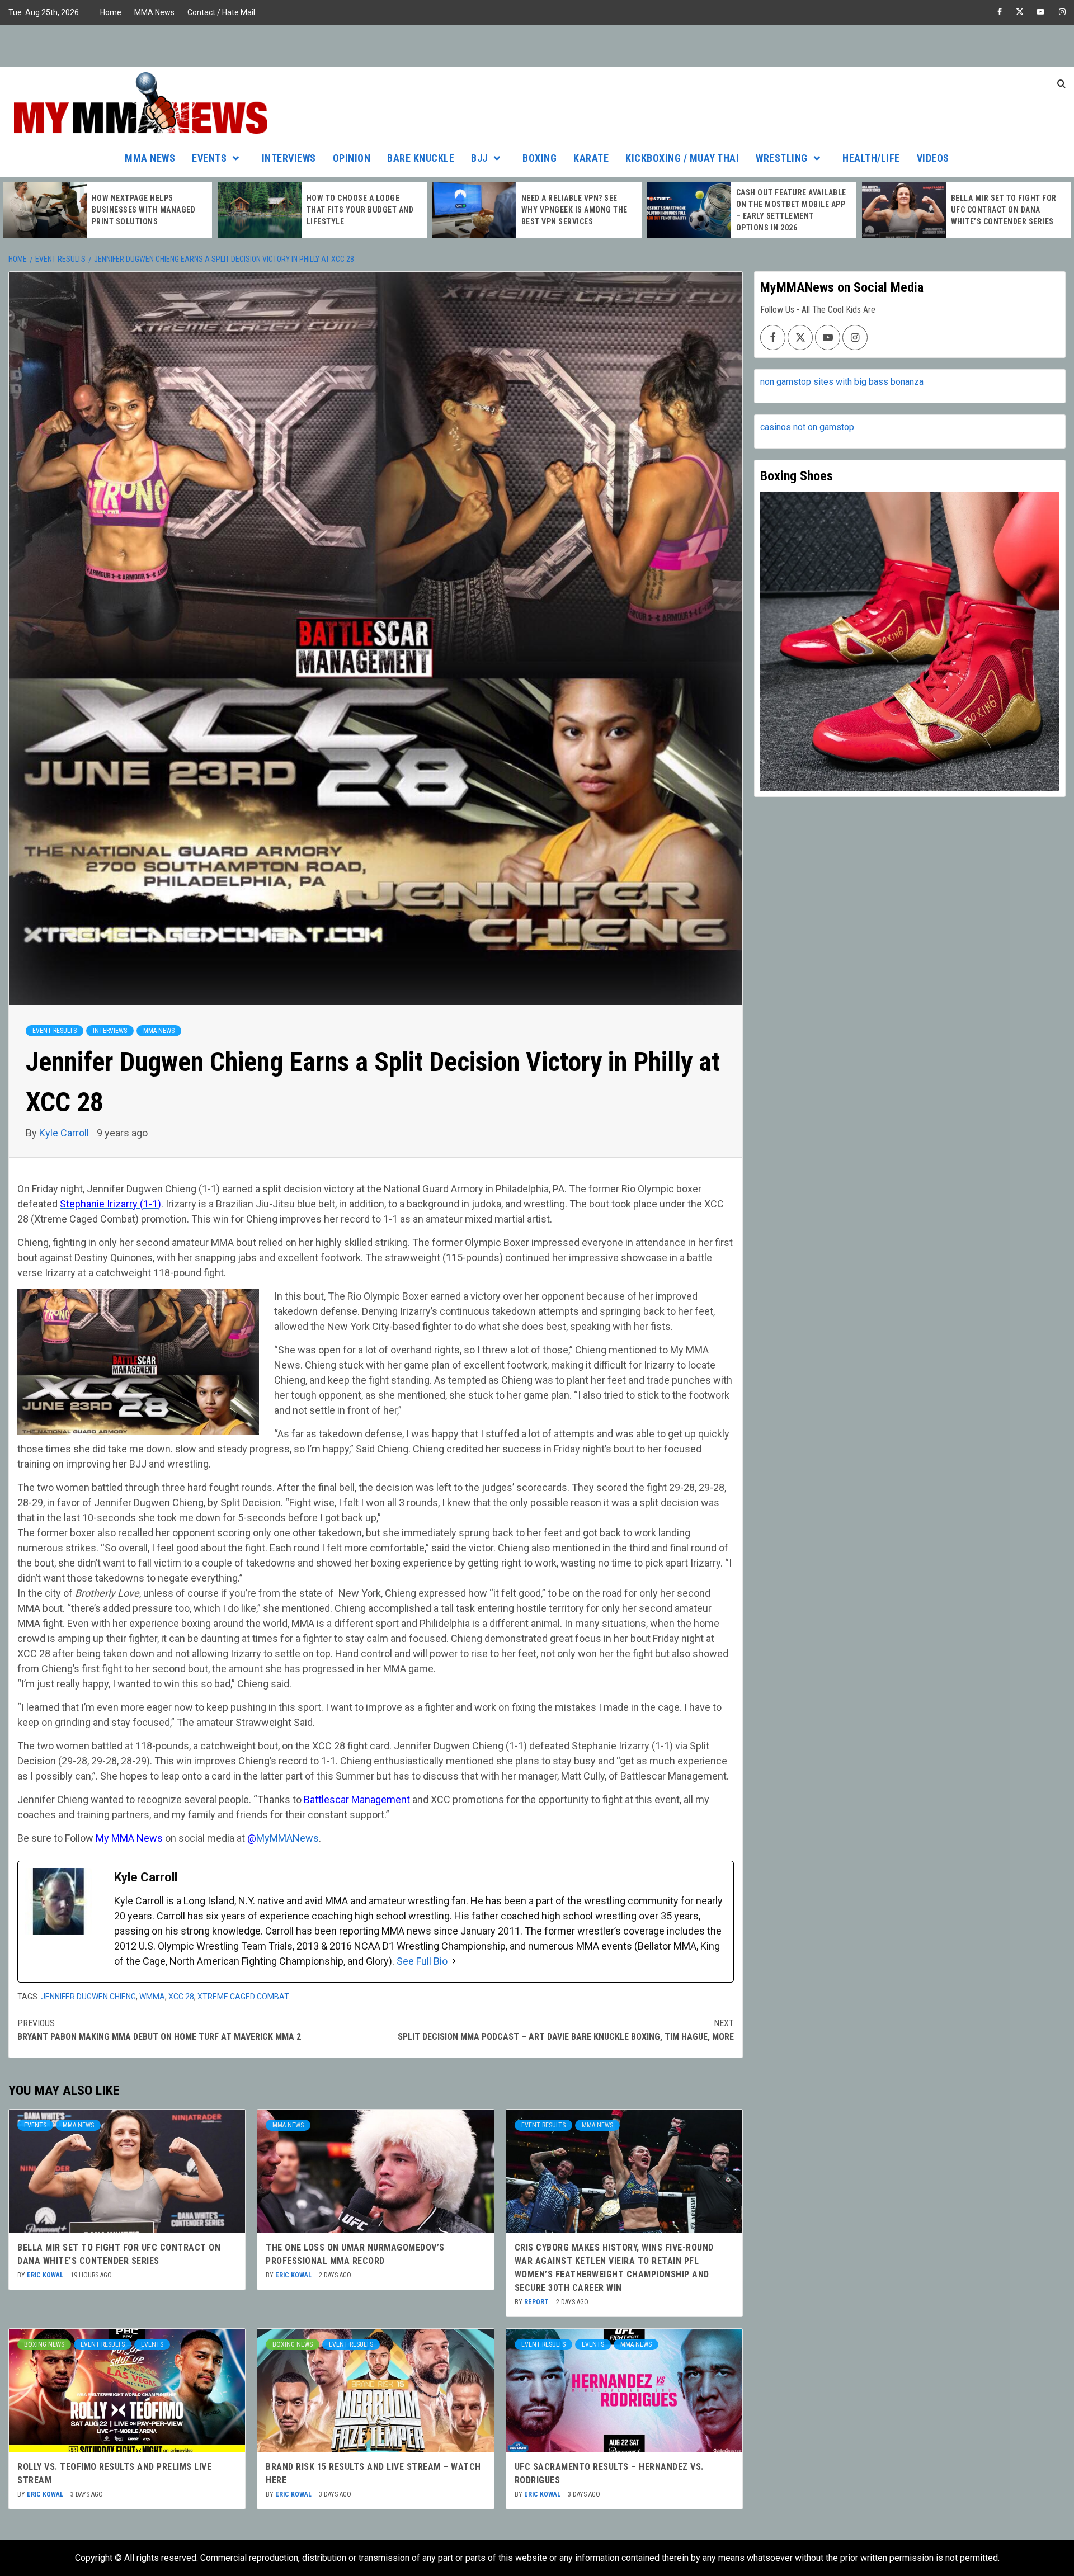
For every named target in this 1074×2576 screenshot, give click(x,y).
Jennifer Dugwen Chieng (88, 1997)
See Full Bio (422, 1961)
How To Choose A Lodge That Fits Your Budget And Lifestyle (145, 210)
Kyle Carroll (65, 1133)
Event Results (55, 1031)
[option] (107, 210)
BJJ (479, 158)
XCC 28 (181, 1997)
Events (209, 158)
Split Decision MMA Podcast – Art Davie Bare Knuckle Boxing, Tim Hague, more (566, 2030)
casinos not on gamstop (807, 427)
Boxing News (44, 2344)
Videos (933, 158)
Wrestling (782, 158)
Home (111, 12)
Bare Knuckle (421, 158)
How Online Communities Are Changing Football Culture (1001, 210)
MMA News (154, 12)
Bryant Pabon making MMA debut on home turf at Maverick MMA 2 (159, 2030)
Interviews (289, 158)
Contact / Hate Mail (221, 12)
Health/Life (871, 158)
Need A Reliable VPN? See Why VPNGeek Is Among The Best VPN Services (360, 210)
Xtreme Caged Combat (243, 1997)
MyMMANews (288, 1838)
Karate (591, 158)
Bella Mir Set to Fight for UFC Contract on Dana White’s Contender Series (789, 210)
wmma (152, 1997)
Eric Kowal (46, 2275)
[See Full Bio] (454, 1961)
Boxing (540, 158)
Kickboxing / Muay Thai (682, 158)
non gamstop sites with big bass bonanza (842, 382)
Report (537, 2302)
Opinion (352, 158)
